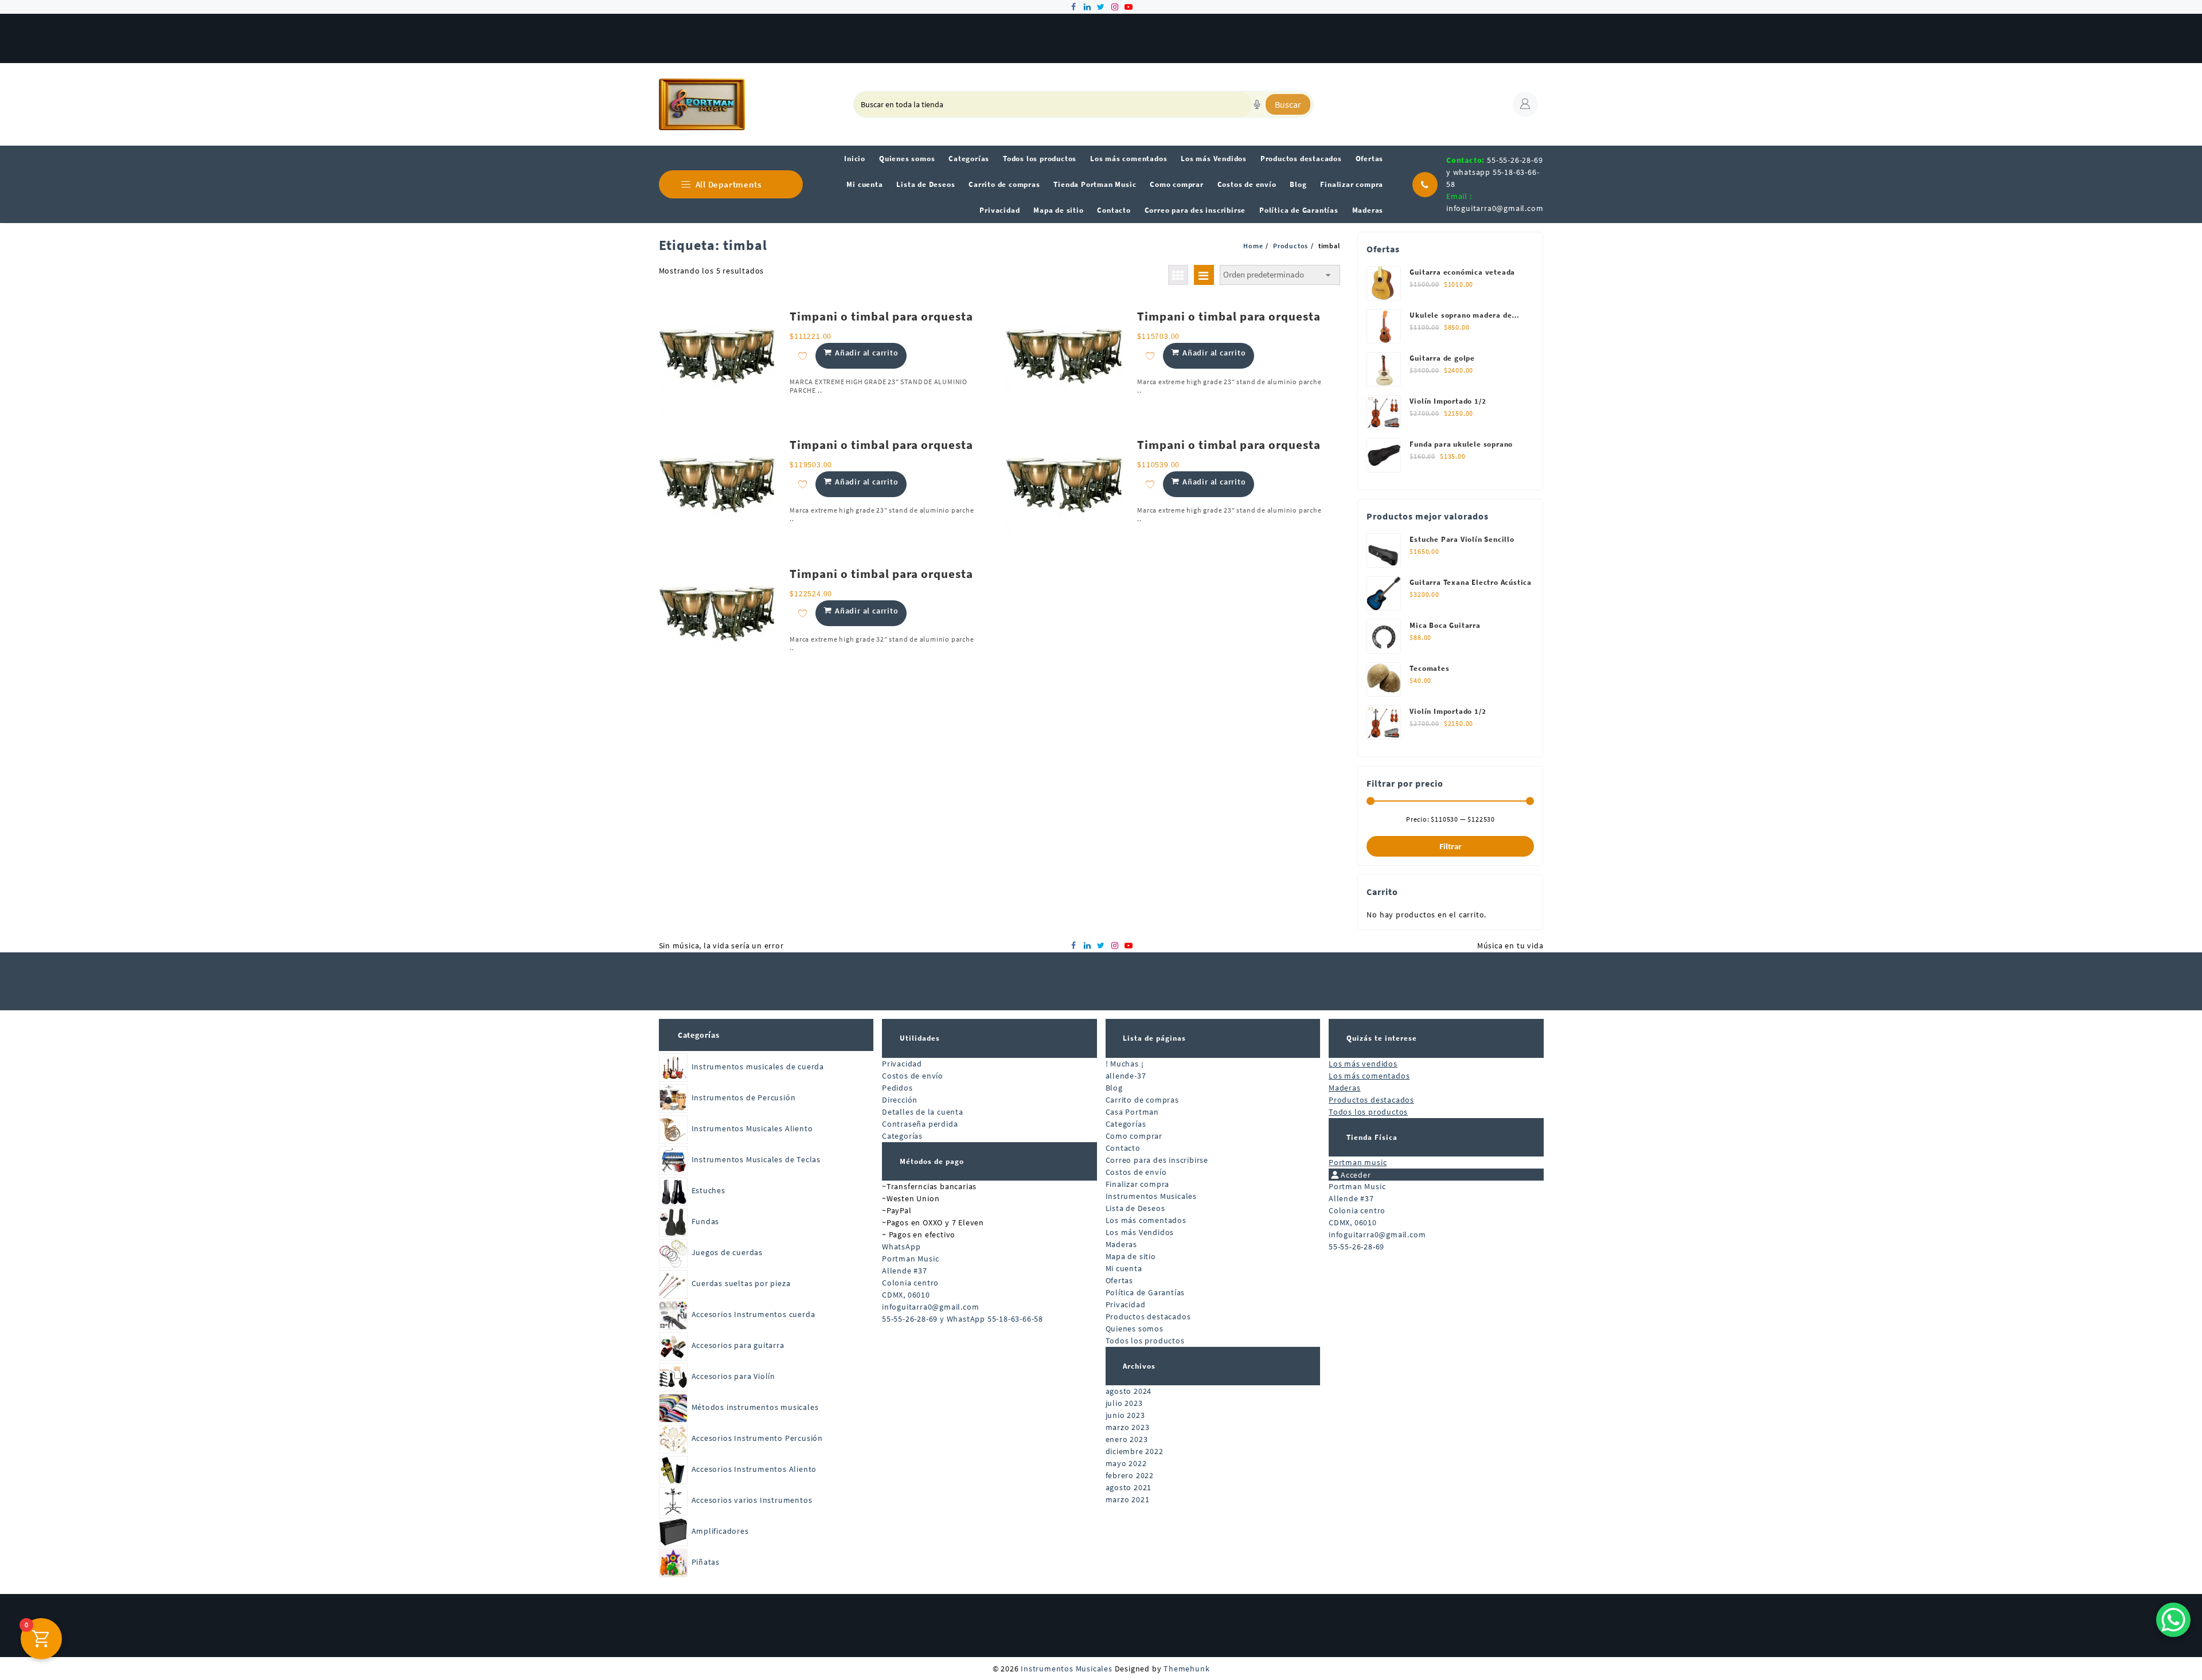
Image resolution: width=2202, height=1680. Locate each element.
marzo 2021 (1128, 1499)
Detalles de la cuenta (923, 1112)
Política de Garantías (1145, 1292)
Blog (1114, 1088)
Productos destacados (1148, 1316)
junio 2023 (1125, 1415)
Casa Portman (1133, 1112)
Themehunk (1186, 1669)
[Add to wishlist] (803, 356)
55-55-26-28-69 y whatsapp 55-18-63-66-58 (1494, 172)
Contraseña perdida (920, 1124)
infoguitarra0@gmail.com (1495, 208)
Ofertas (1120, 1280)
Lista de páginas (1154, 1038)
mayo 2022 (1126, 1463)
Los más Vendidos (1140, 1232)
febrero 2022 (1130, 1475)
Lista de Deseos (1135, 1208)
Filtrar (1451, 846)
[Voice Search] (1257, 104)
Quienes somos (1135, 1329)
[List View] (1204, 275)
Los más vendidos (1363, 1064)
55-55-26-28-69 (1356, 1247)
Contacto (1123, 1148)
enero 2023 (1127, 1439)
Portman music (1358, 1162)
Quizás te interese (1382, 1038)
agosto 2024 (1129, 1391)
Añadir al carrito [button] (867, 353)
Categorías (699, 1035)
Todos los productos (1145, 1341)
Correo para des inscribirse (1157, 1160)
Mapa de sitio (1131, 1256)
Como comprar (1134, 1136)
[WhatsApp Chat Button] (2173, 1620)
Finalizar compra (1138, 1184)
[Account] (1525, 104)
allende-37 (1126, 1076)
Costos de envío (913, 1076)
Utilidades (920, 1038)
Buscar (1288, 104)
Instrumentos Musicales (1151, 1196)
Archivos (1139, 1366)
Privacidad (902, 1064)
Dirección (900, 1100)
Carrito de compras (1142, 1100)
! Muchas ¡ (1125, 1064)
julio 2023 (1124, 1403)
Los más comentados (1146, 1220)
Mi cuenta (1124, 1268)
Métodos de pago (932, 1161)
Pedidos (897, 1088)
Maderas (1122, 1244)
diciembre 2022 (1135, 1451)
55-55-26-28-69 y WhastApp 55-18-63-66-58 (963, 1319)
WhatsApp (901, 1247)
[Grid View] (1178, 275)
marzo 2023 (1128, 1427)
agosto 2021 (1129, 1487)
